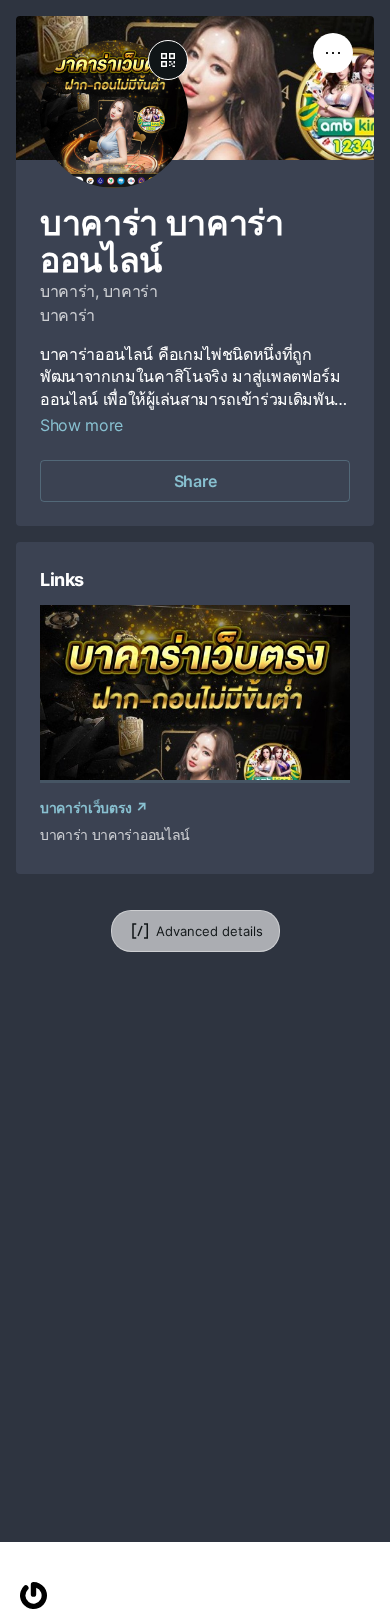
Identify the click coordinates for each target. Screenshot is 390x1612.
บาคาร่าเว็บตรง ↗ (94, 807)
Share (195, 481)
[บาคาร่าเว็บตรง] (195, 692)
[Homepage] (33, 1595)
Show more (81, 425)
